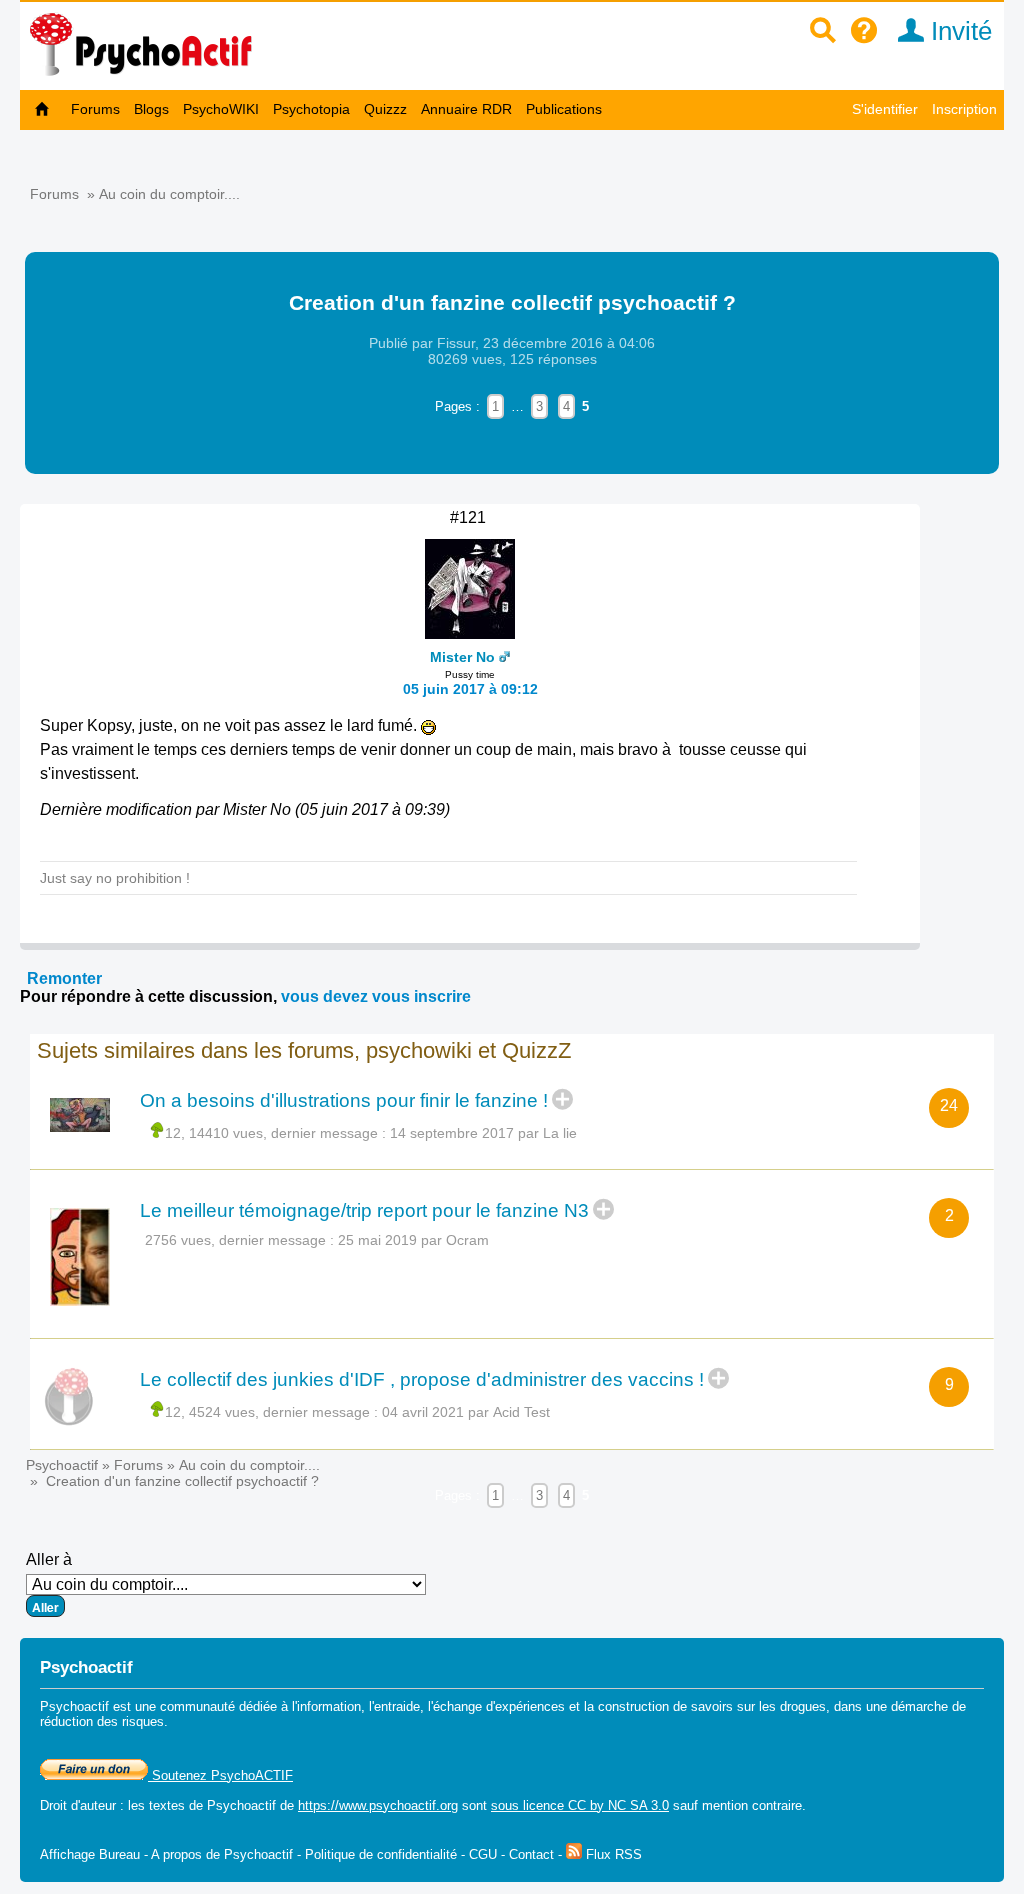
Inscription (964, 109)
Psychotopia (311, 109)
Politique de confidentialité (381, 1854)
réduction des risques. (104, 1721)
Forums (95, 109)
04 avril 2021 (423, 1412)
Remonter (64, 978)
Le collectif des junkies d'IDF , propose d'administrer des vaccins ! (422, 1379)
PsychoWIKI (221, 109)
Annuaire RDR (466, 109)
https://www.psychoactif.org (378, 1805)
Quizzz (385, 109)
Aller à (49, 1559)
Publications (564, 109)
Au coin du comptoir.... (169, 194)
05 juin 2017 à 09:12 (470, 689)
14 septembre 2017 (452, 1133)
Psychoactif (62, 1465)
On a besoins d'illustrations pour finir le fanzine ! (344, 1100)
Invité (958, 31)
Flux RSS (612, 1854)
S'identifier (885, 109)
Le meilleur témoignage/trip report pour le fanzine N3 (364, 1210)
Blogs (151, 109)
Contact (531, 1854)
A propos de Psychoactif (222, 1854)
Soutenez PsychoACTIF (220, 1775)
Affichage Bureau (90, 1854)
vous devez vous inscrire (376, 996)
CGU (483, 1854)
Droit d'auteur (78, 1805)
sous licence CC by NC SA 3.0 (580, 1805)
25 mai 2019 (377, 1240)
